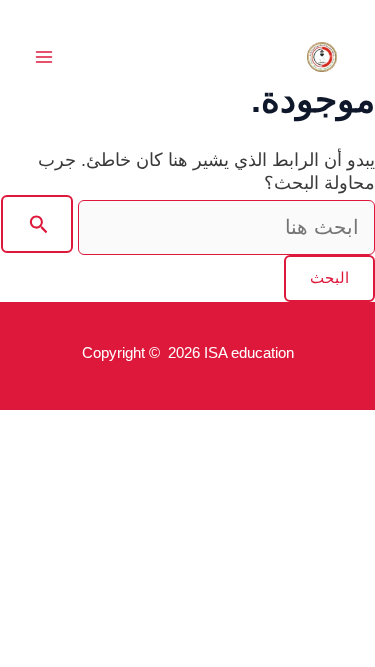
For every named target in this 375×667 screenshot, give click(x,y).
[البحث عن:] (188, 228)
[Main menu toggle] (43, 57)
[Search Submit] (37, 224)
